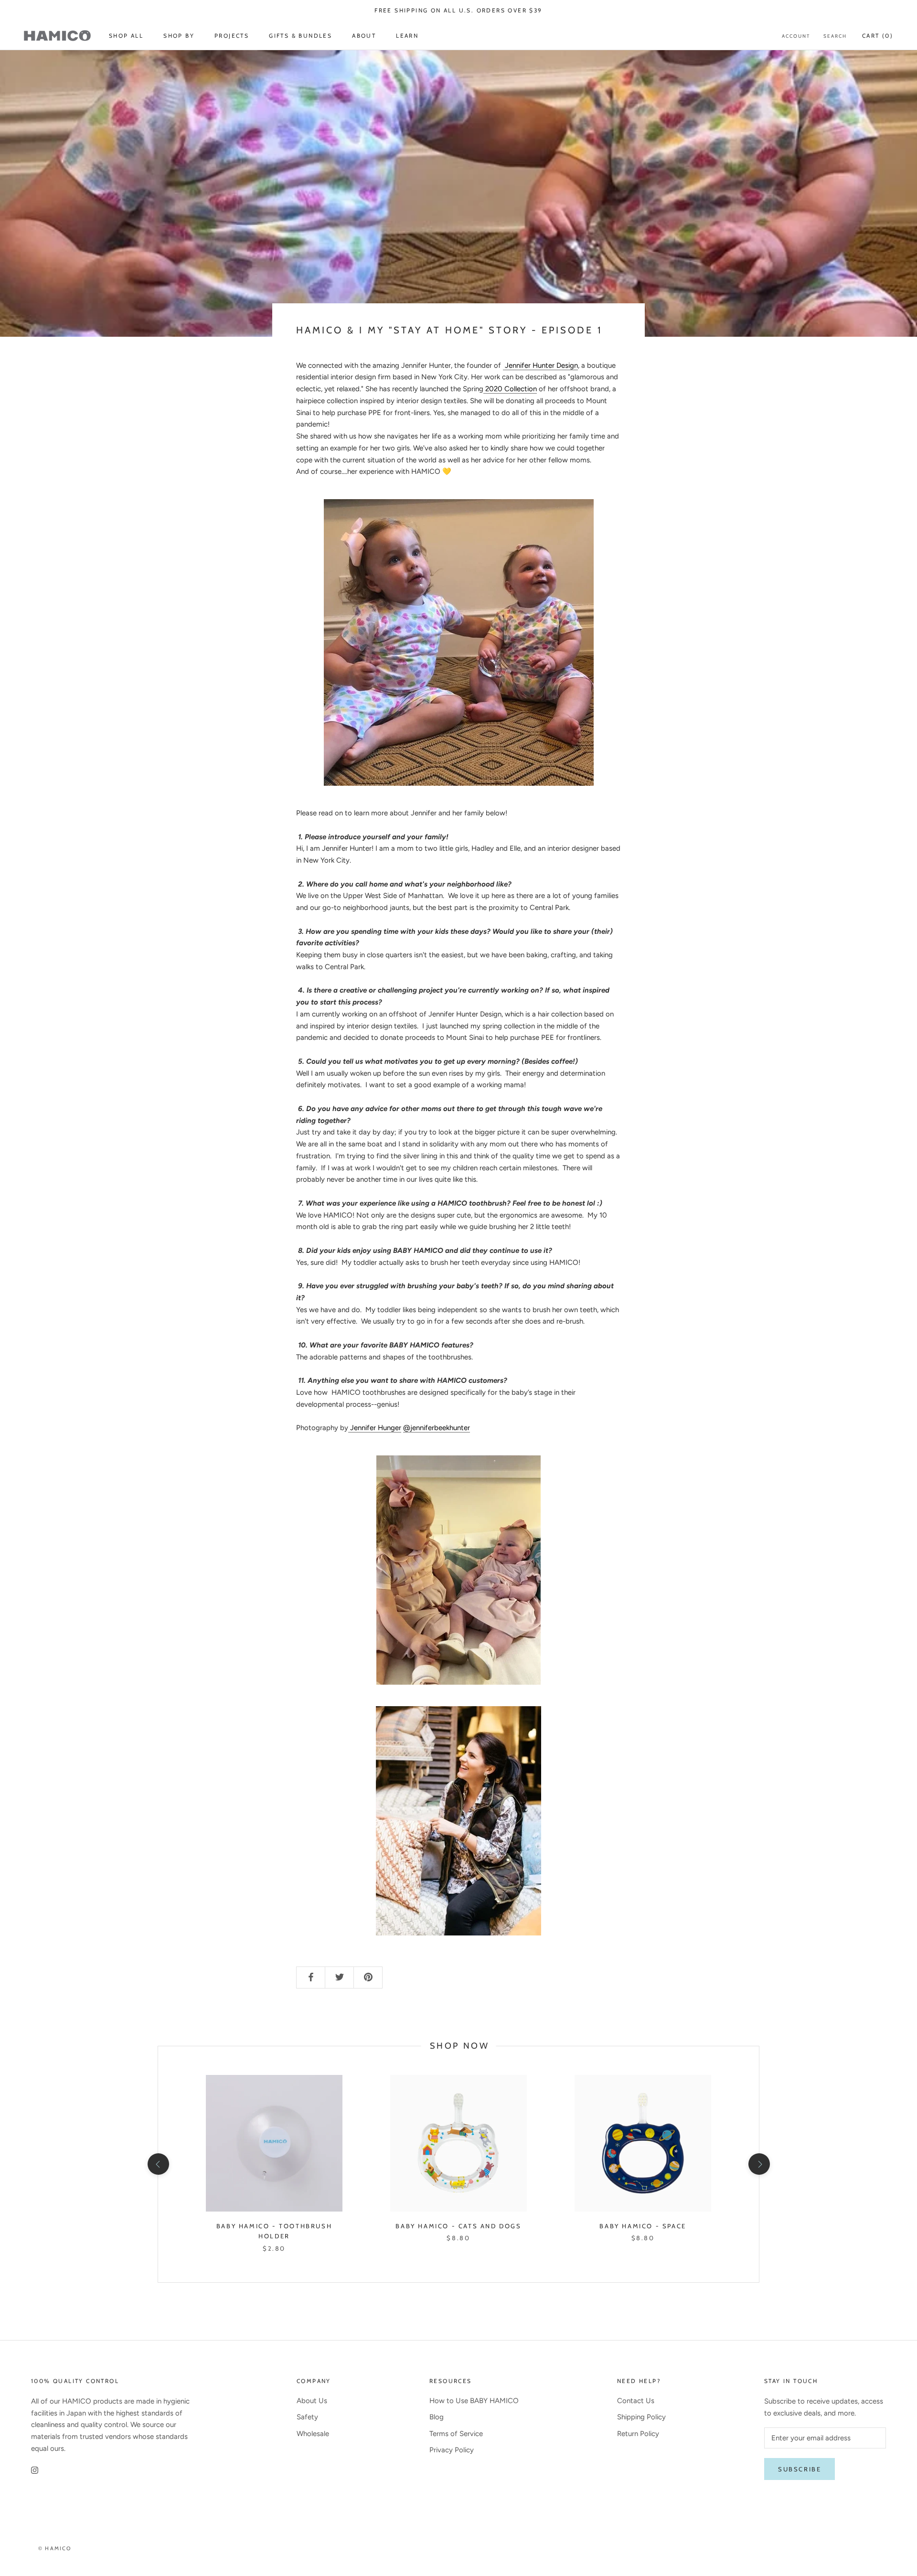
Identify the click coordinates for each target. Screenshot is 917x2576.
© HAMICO (55, 2548)
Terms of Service (456, 2434)
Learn (407, 36)
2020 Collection (511, 389)
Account (796, 36)
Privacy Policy (452, 2450)
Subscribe (800, 2469)
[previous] (158, 2164)
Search (835, 36)
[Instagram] (35, 2470)
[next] (759, 2164)
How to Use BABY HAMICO (474, 2401)
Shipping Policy (641, 2417)
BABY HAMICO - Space (643, 2226)
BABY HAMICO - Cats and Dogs (458, 2226)
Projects (232, 36)
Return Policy (638, 2434)
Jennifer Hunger (375, 1428)
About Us (312, 2401)
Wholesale (313, 2434)
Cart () (878, 36)
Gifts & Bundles (300, 36)
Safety (307, 2417)
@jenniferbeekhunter (437, 1428)
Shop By (179, 36)
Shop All (126, 36)
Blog (437, 2417)
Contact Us (636, 2401)
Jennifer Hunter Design (540, 365)
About (364, 36)
